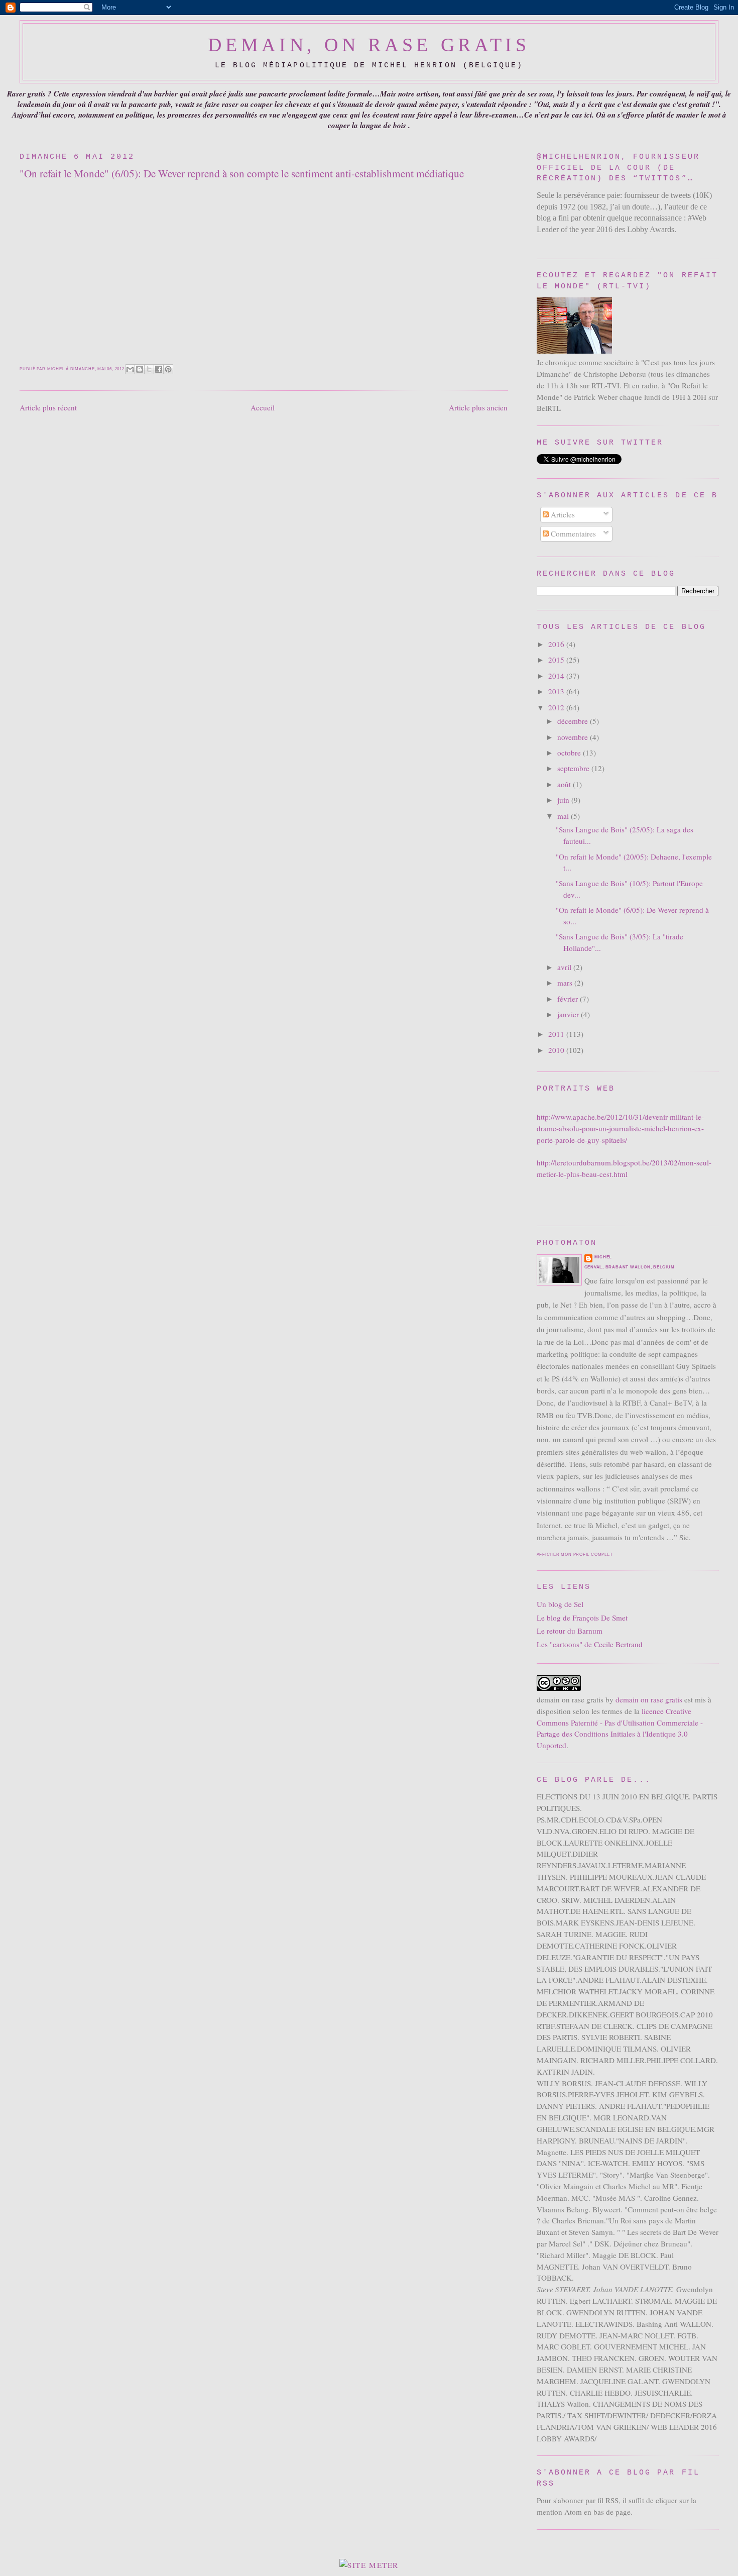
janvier (569, 1014)
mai (564, 816)
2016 (557, 644)
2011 (557, 1034)
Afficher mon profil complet (575, 1554)
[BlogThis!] (140, 369)
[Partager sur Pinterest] (168, 369)
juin (564, 800)
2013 (557, 691)
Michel (603, 1257)
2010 (557, 1050)
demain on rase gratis (649, 1699)
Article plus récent (48, 407)
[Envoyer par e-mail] (130, 369)
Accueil (263, 407)
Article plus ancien (478, 407)
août (565, 784)
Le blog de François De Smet (582, 1618)
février (569, 999)
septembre (574, 768)
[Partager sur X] (149, 369)
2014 (557, 676)
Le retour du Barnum (570, 1631)
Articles (562, 514)
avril (565, 967)
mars (566, 983)
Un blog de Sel (560, 1604)
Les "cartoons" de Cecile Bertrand (590, 1644)
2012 (557, 707)
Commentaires (572, 533)
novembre (574, 737)
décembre (574, 721)
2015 (557, 660)
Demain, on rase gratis (369, 45)
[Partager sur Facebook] (159, 369)
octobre (570, 753)
